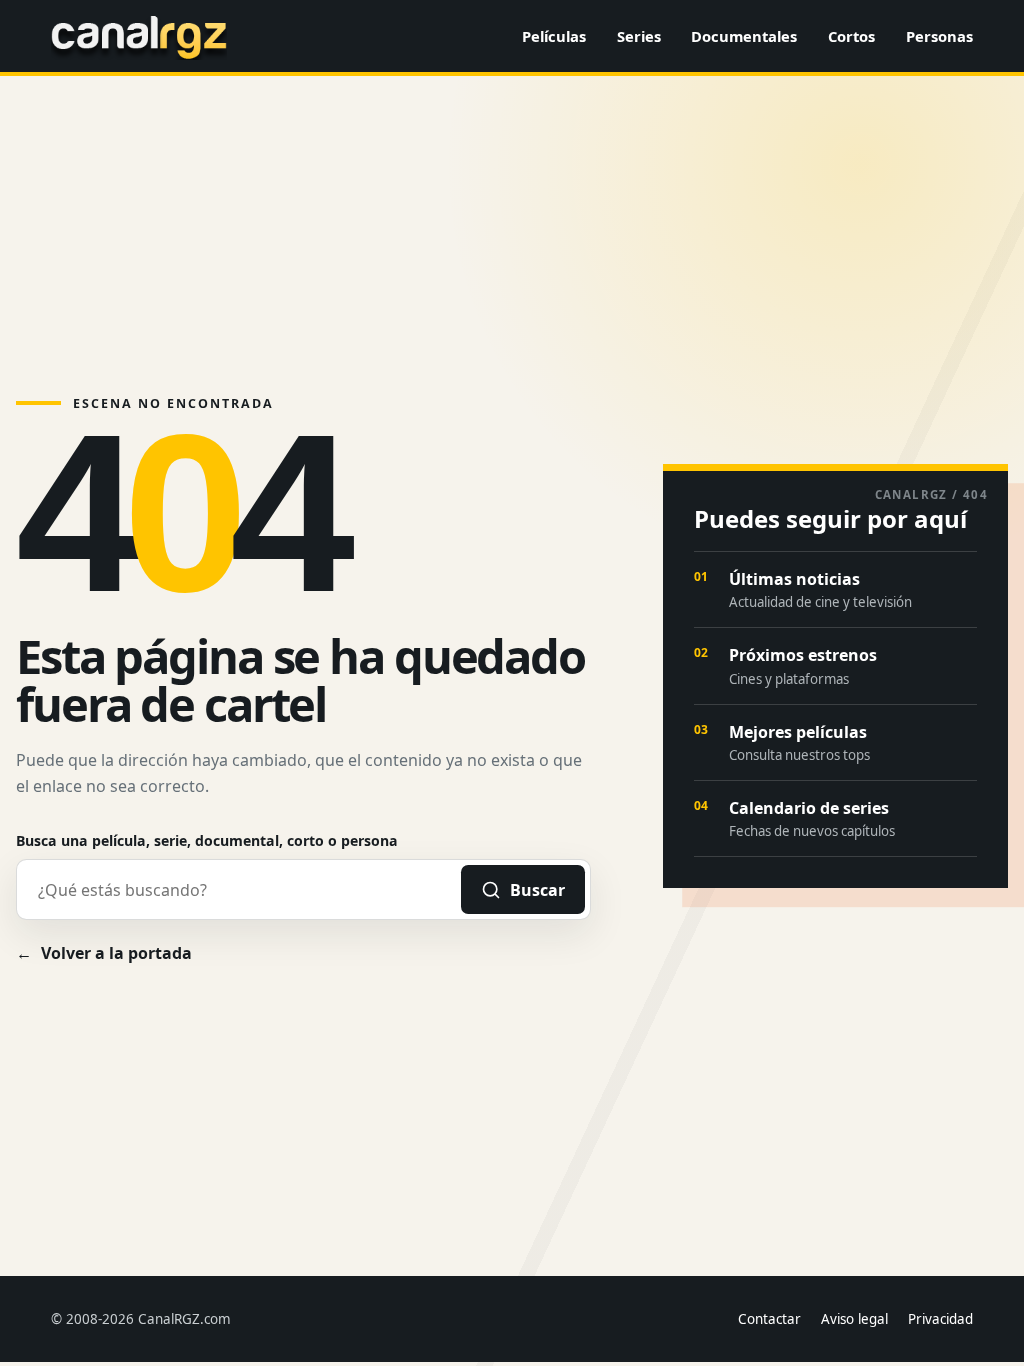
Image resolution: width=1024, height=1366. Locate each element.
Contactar (769, 1319)
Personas (939, 36)
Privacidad (940, 1319)
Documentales (744, 36)
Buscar (537, 890)
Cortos (851, 36)
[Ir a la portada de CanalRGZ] (139, 36)
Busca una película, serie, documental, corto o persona (207, 840)
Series (639, 36)
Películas (554, 36)
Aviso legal (854, 1319)
